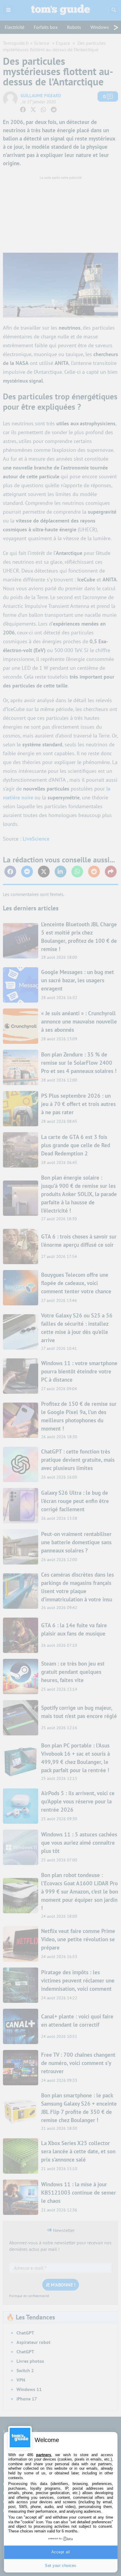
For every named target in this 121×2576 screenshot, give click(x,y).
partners (44, 2455)
